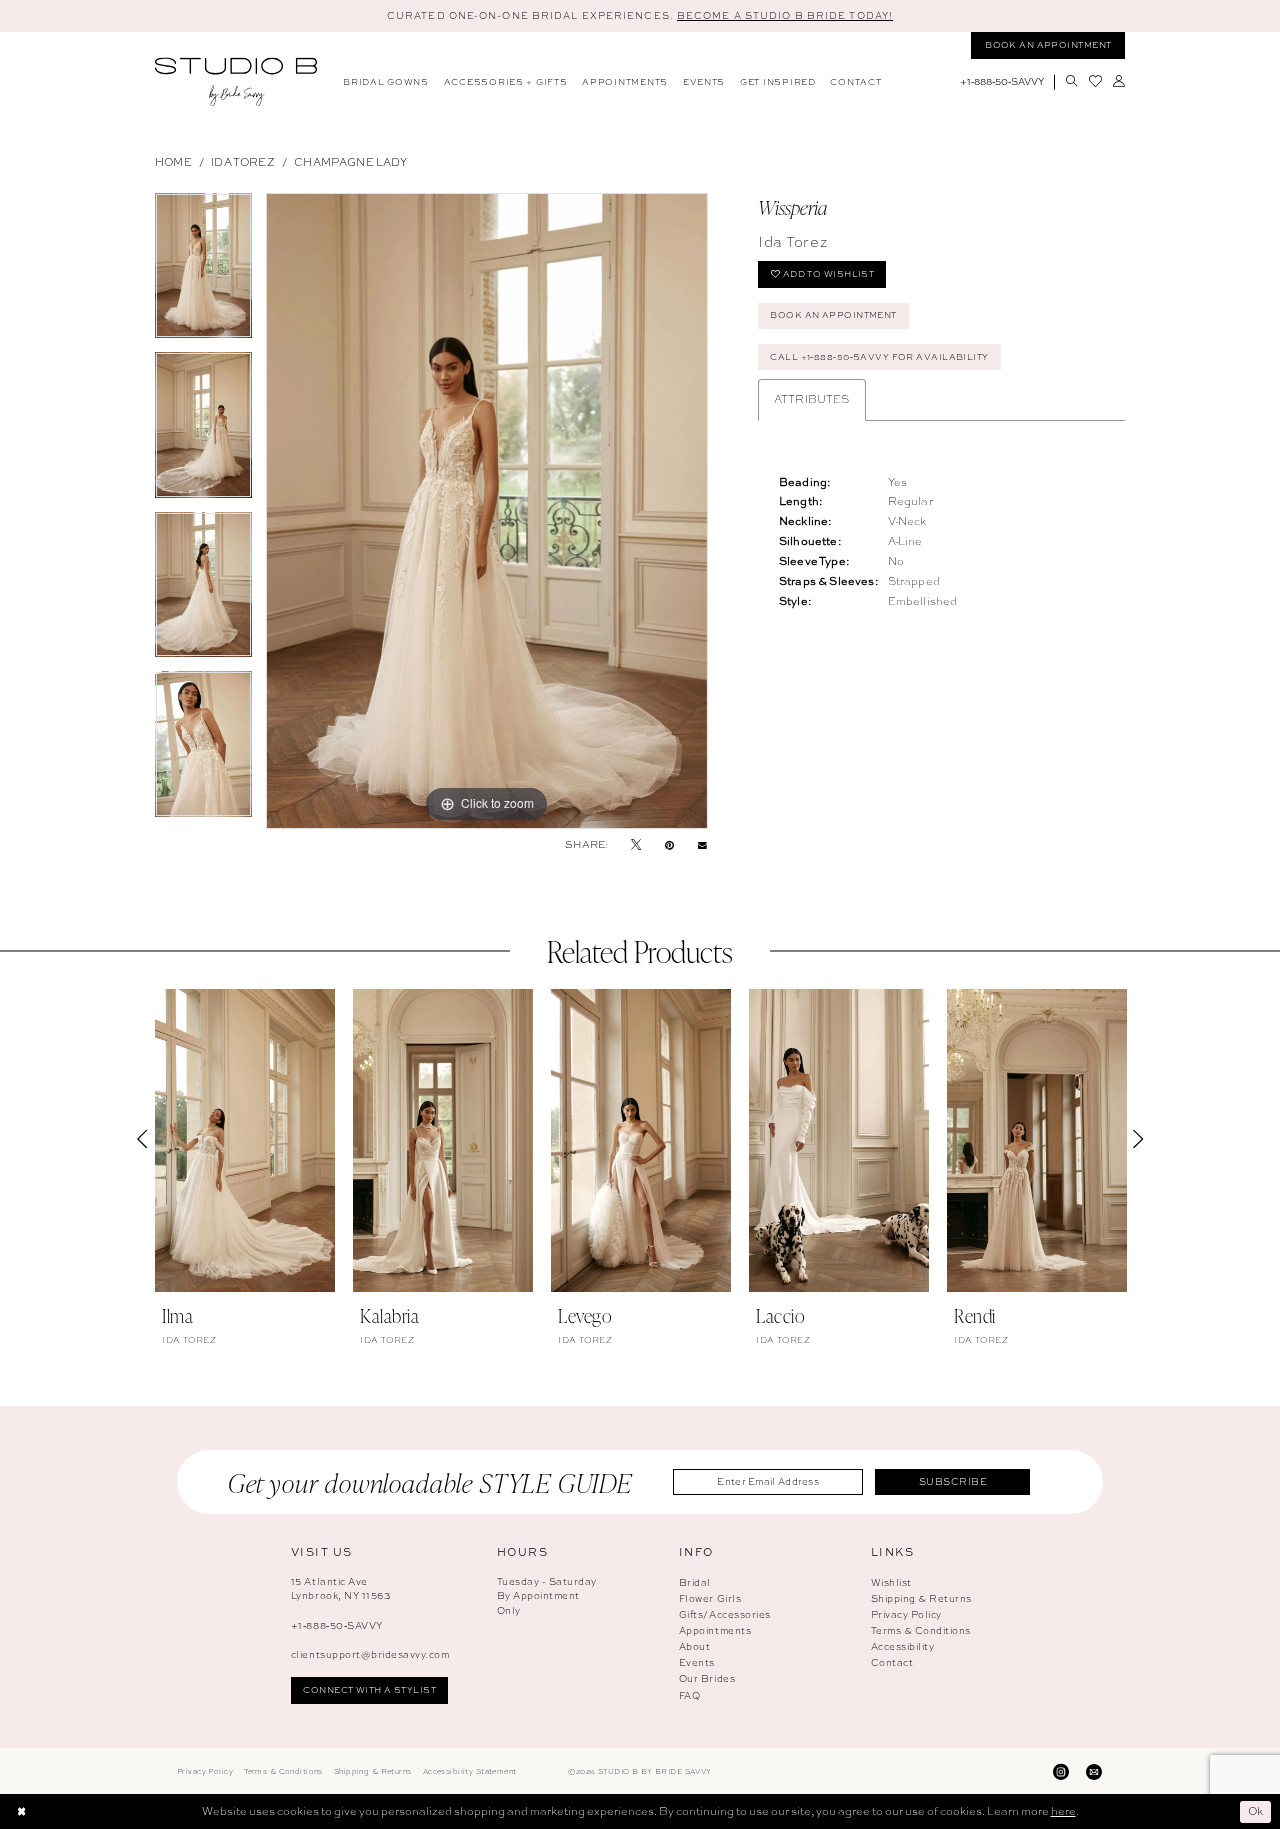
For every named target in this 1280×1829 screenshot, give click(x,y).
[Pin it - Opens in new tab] (669, 845)
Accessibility (903, 1646)
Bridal (695, 1582)
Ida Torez (243, 162)
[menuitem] (386, 82)
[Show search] (1071, 82)
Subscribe (953, 1481)
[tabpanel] (203, 273)
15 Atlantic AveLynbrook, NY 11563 (340, 1589)
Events (697, 1662)
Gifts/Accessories (725, 1614)
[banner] (236, 81)
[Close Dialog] (21, 1812)
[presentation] (245, 1140)
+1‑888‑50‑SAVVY (337, 1625)
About (695, 1646)
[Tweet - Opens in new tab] (636, 845)
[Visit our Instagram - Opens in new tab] (1061, 1771)
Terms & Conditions (921, 1630)
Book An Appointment (833, 315)
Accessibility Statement (470, 1771)
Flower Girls (710, 1598)
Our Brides (707, 1678)
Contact (892, 1662)
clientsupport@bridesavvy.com (370, 1654)
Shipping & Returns (921, 1598)
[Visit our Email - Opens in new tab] (1094, 1771)
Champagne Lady (350, 162)
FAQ (690, 1695)
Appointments (715, 1630)
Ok (1256, 1811)
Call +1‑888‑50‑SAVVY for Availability (879, 357)
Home (173, 162)
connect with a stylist (369, 1690)
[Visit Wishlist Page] (1095, 81)
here (1063, 1811)
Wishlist (891, 1582)
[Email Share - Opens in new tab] (702, 844)
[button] (1118, 82)
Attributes (812, 399)
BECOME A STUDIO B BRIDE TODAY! (785, 15)
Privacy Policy (906, 1614)
